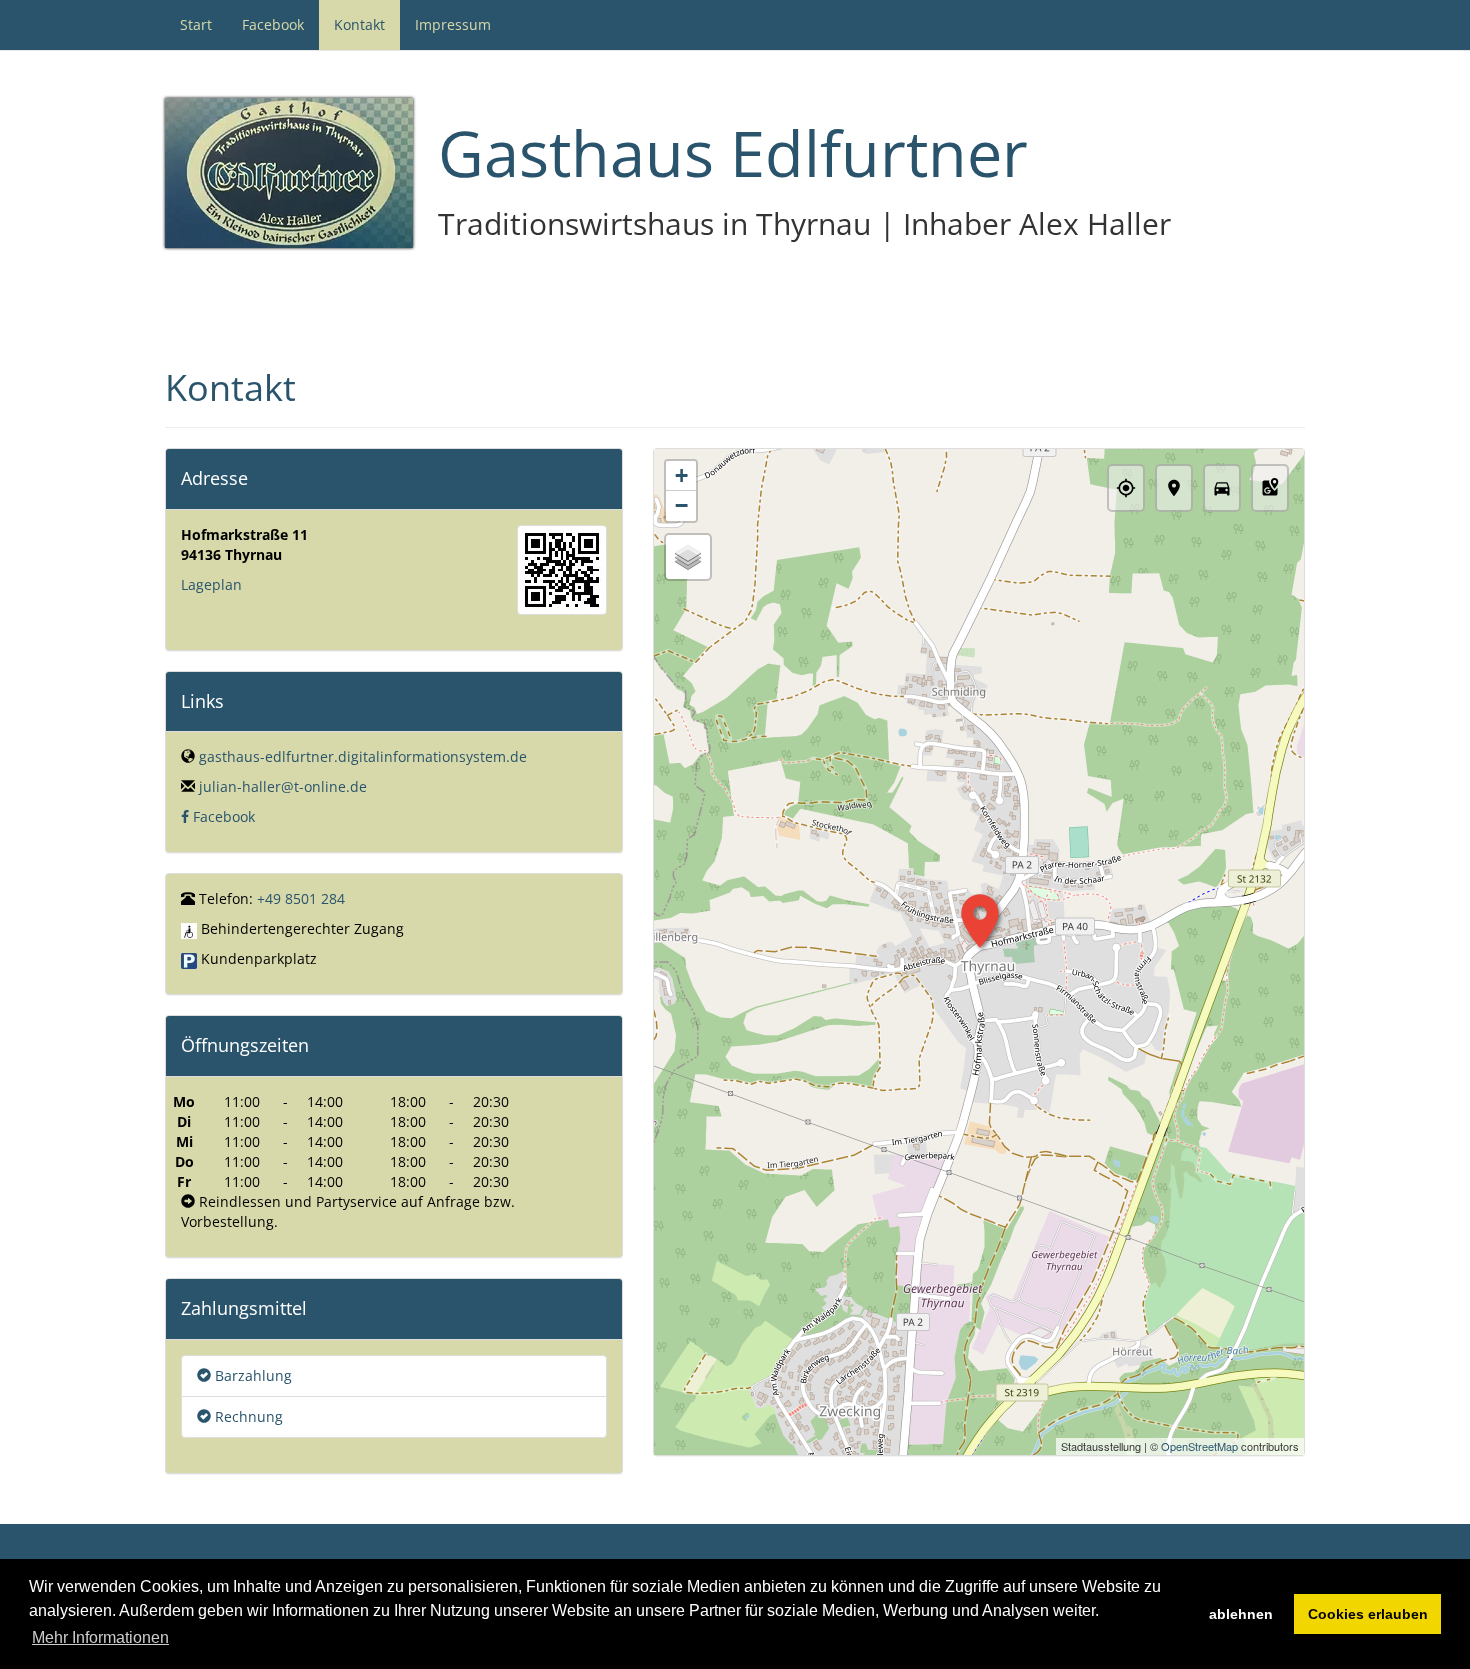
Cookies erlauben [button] (1368, 1614)
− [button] (681, 505)
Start (196, 24)
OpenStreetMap (1199, 1446)
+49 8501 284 (301, 898)
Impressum (453, 24)
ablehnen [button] (1241, 1614)
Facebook (273, 24)
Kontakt (359, 24)
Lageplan (211, 584)
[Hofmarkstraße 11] (562, 570)
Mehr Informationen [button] (100, 1637)
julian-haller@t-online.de (283, 786)
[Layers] (688, 557)
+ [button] (681, 475)
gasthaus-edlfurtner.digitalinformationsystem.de (363, 756)
